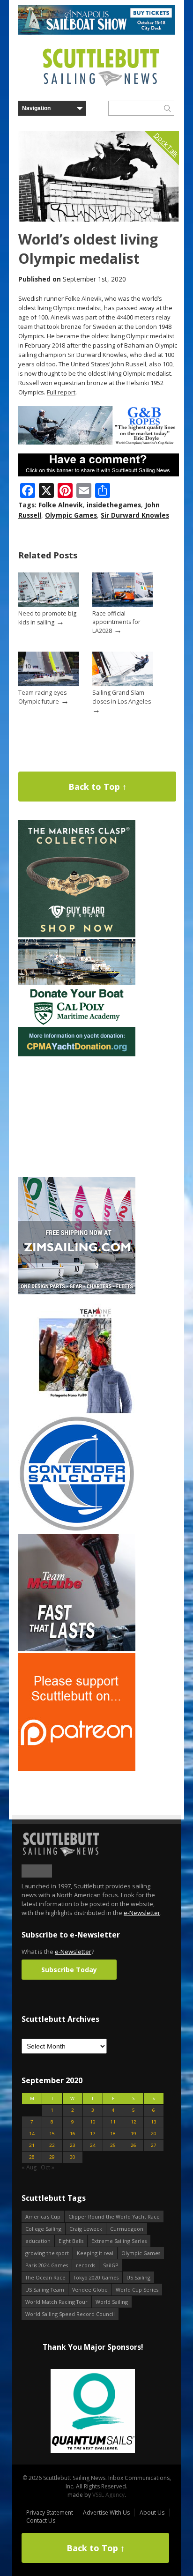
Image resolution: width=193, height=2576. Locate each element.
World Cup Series (137, 2290)
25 (113, 2145)
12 (134, 2122)
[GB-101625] (99, 442)
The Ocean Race (45, 2277)
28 (32, 2157)
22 (52, 2145)
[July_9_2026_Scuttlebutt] (77, 1054)
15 (52, 2134)
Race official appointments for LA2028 (116, 622)
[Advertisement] (77, 1117)
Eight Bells (71, 2241)
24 (93, 2145)
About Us (152, 2513)
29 (52, 2157)
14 (32, 2134)
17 (93, 2134)
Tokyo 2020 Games (96, 2277)
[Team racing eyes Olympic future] (49, 684)
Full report (61, 392)
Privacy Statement (50, 2513)
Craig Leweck (86, 2229)
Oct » (48, 2167)
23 (73, 2145)
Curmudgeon (127, 2229)
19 (134, 2134)
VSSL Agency (108, 2495)
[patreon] (77, 1769)
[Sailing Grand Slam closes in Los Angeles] (123, 684)
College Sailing (43, 2229)
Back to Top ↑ (97, 787)
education (38, 2241)
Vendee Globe (90, 2290)
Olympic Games (71, 515)
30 (73, 2157)
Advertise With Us (106, 2513)
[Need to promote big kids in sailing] (49, 605)
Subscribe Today (69, 1970)
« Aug (29, 2167)
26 (134, 2145)
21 (32, 2145)
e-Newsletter (142, 1913)
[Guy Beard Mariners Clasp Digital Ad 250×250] (77, 935)
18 (113, 2134)
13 (154, 2122)
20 (154, 2134)
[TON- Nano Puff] (77, 1411)
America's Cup (43, 2216)
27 (154, 2145)
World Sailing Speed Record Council (70, 2314)
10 (93, 2122)
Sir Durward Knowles (135, 515)
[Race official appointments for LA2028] (123, 605)
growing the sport (47, 2253)
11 (113, 2122)
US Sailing (138, 2277)
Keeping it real (95, 2253)
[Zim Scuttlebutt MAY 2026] (77, 1292)
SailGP (111, 2265)
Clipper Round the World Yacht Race (114, 2216)
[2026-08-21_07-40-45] (96, 33)
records (85, 2265)
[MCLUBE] (77, 1649)
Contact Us (41, 2520)
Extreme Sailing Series (119, 2241)
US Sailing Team (45, 2290)
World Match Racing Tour (56, 2302)
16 (73, 2134)
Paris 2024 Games (47, 2265)
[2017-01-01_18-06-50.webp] (90, 2412)
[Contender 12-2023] (77, 1530)
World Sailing (112, 2302)
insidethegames (114, 505)
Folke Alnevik (61, 505)
